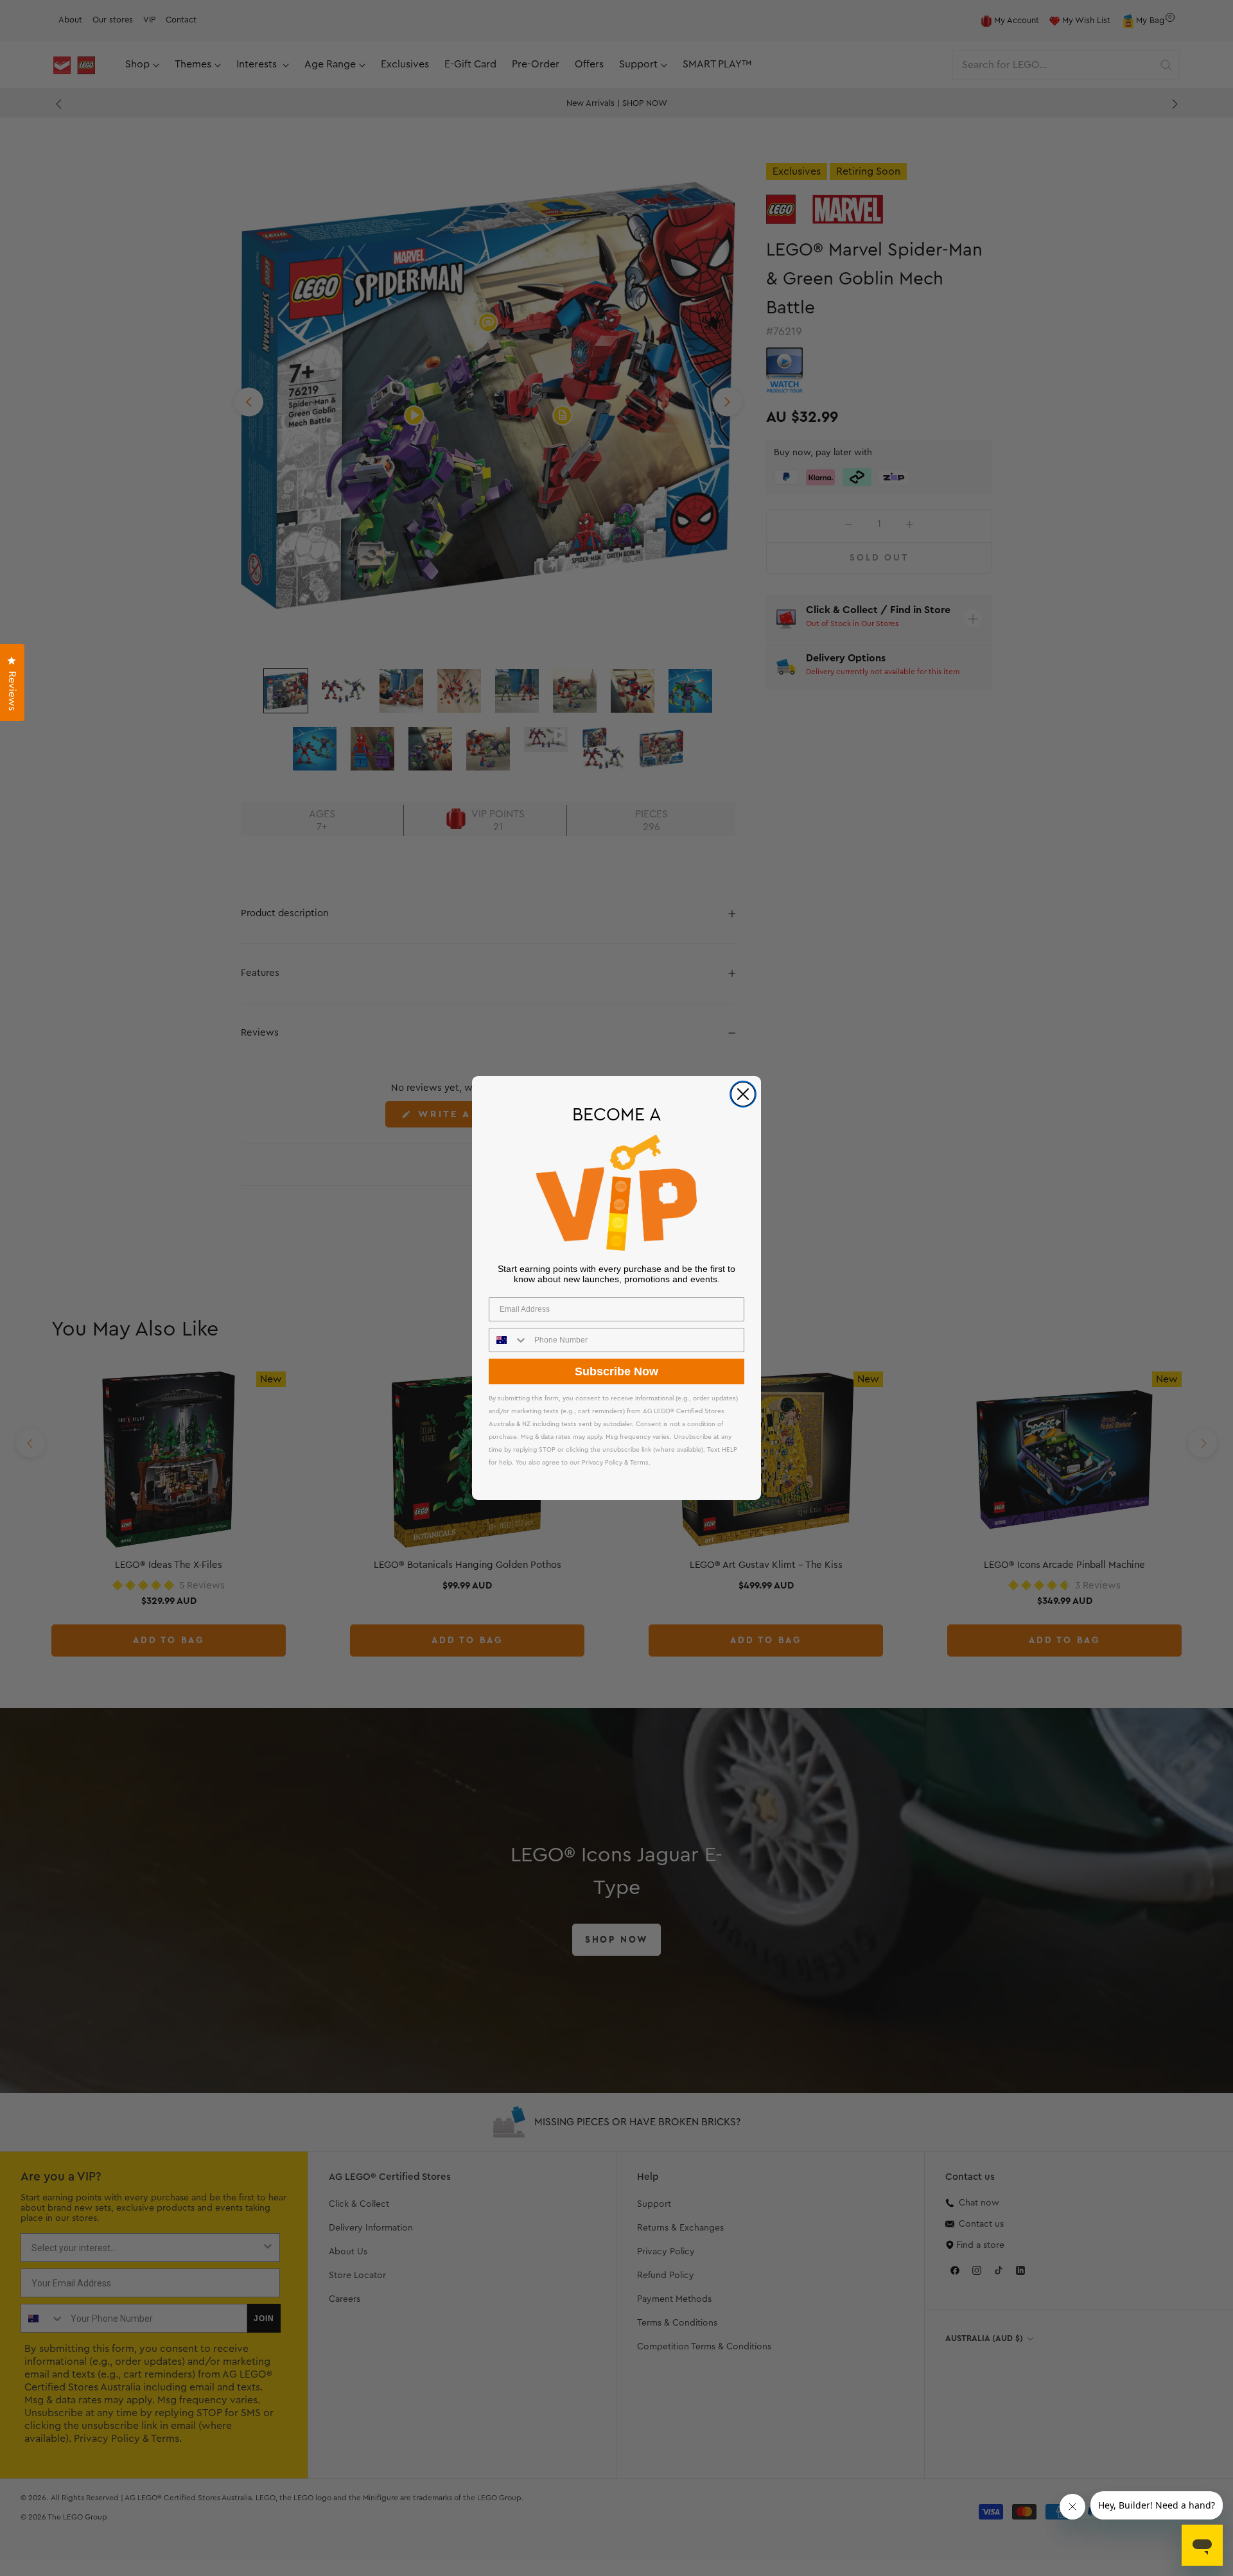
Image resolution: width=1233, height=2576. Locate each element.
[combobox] (509, 1340)
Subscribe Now (616, 1371)
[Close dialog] (743, 1094)
